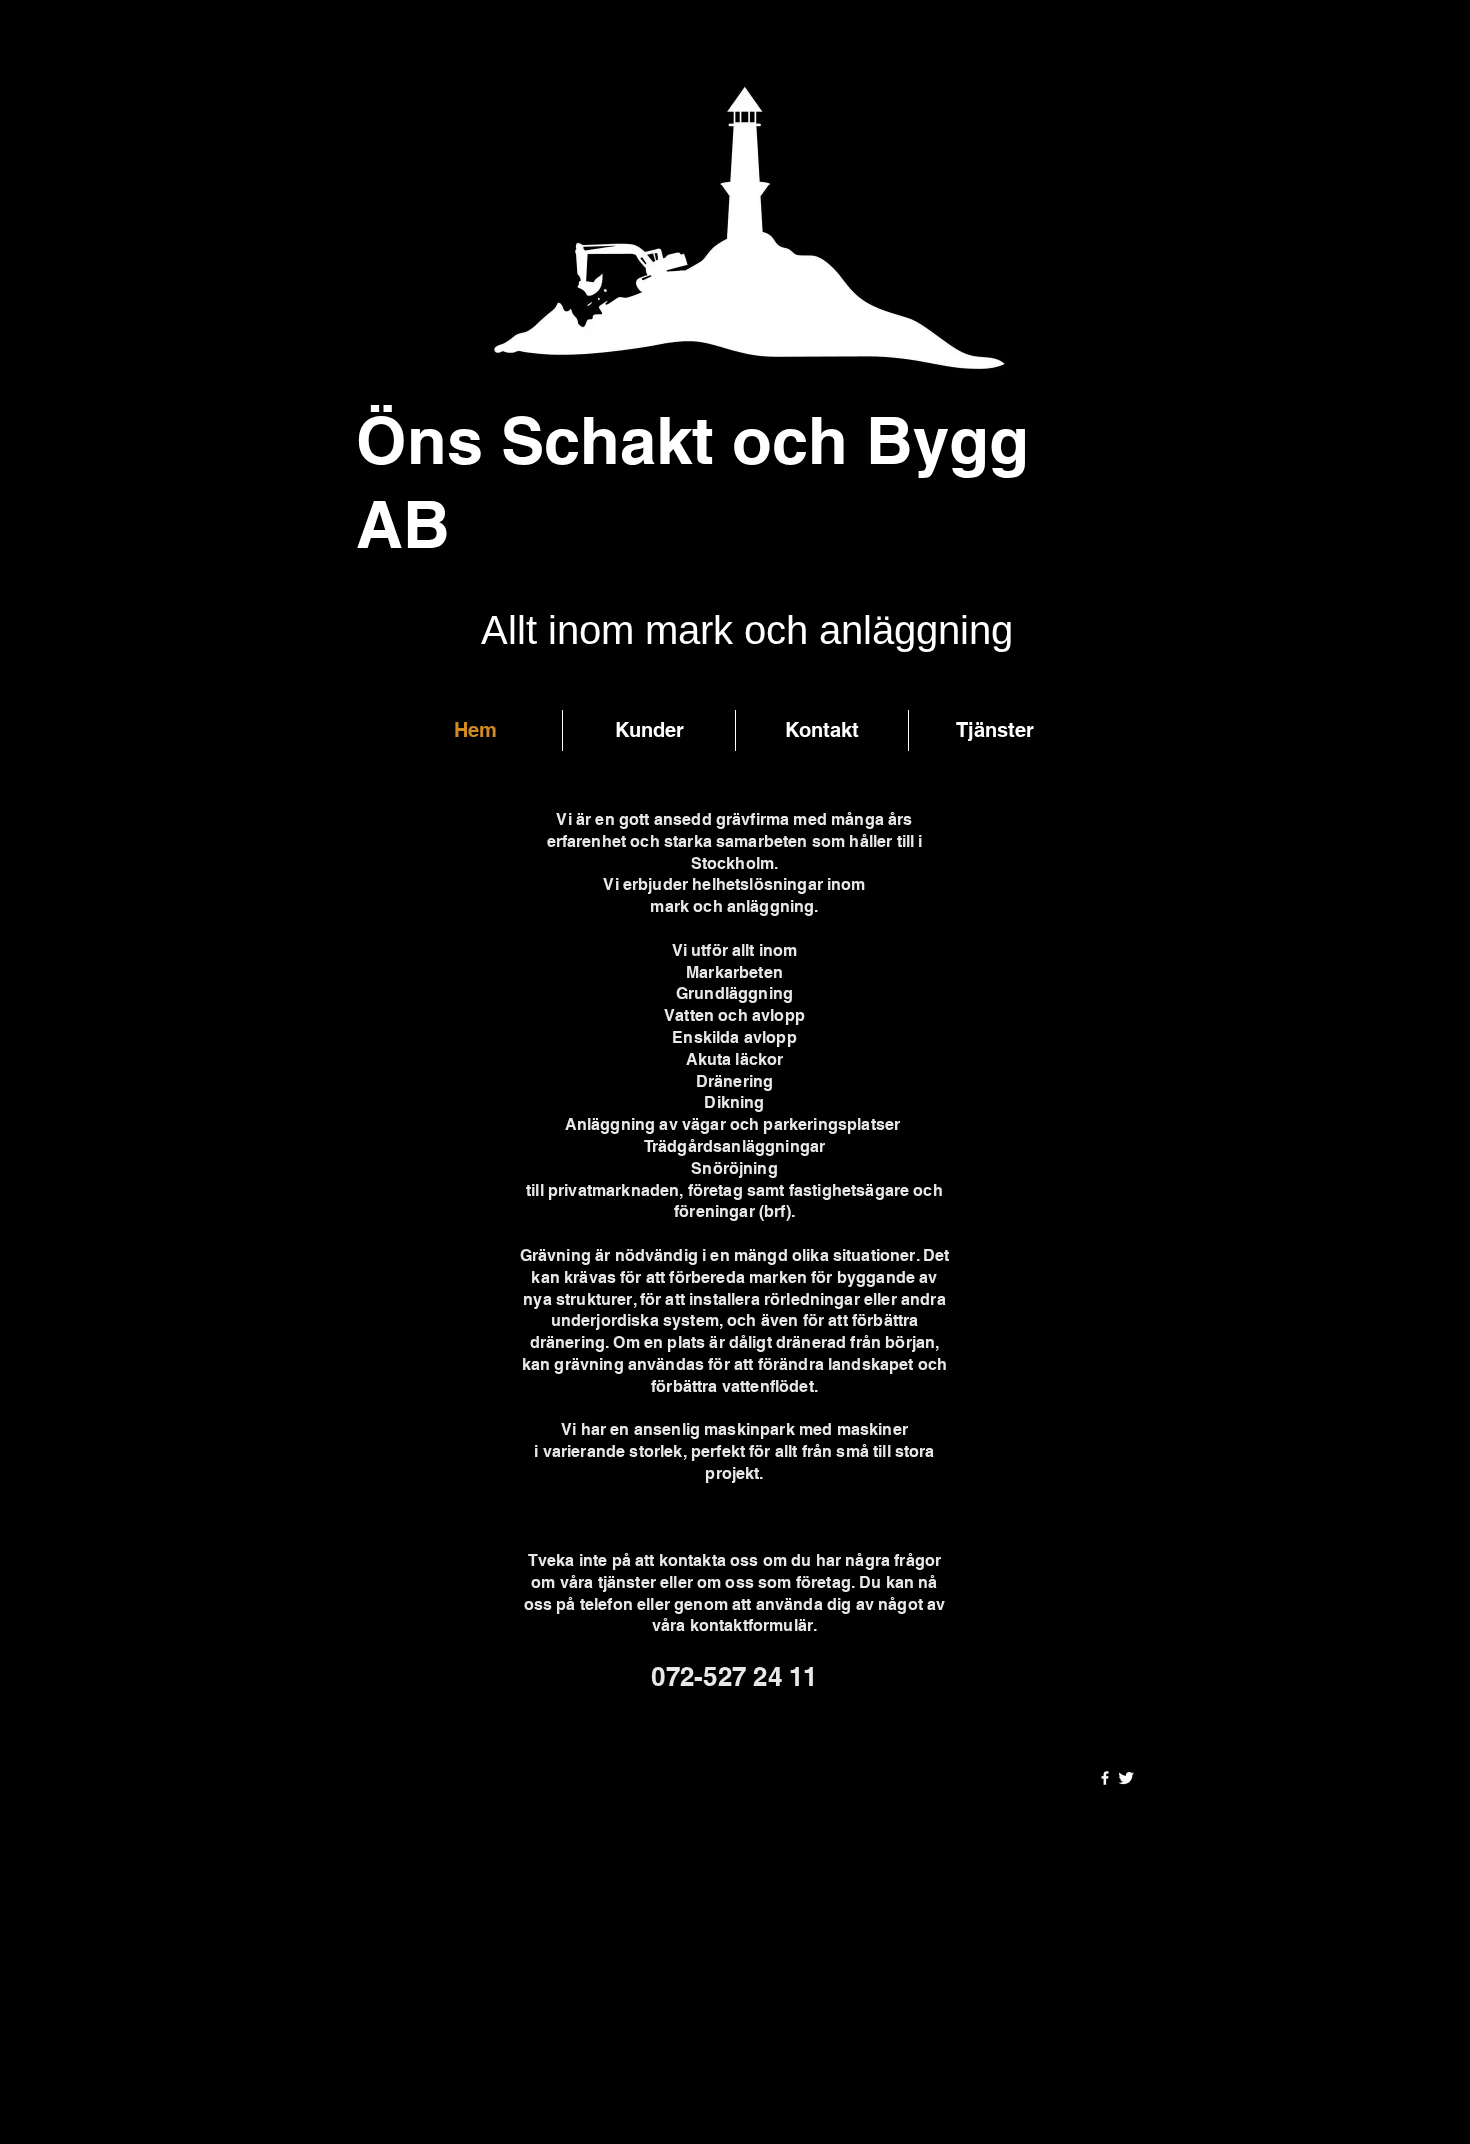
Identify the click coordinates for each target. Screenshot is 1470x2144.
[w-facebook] (1105, 1778)
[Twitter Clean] (1126, 1778)
